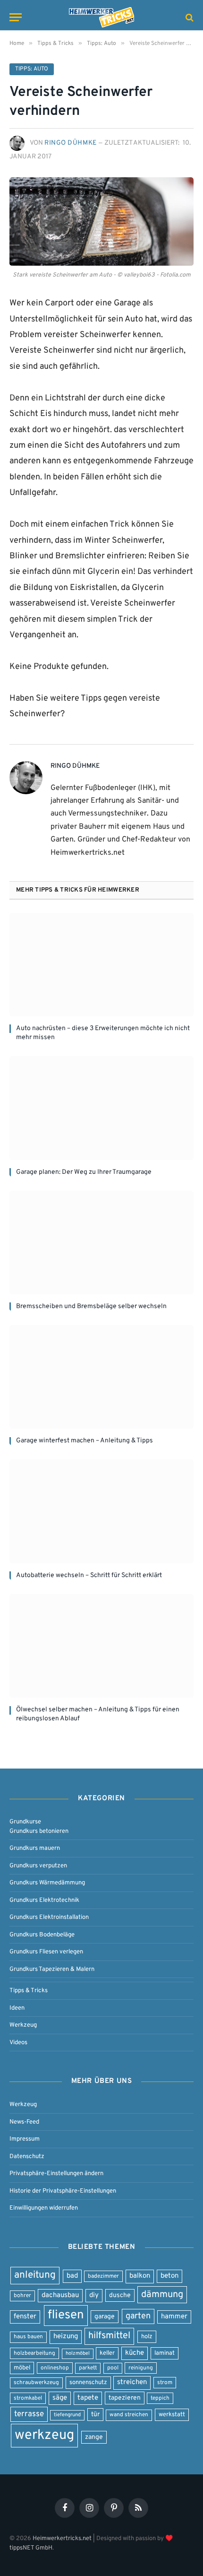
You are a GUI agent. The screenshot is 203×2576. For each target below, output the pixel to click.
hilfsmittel (109, 2336)
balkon (140, 2276)
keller (107, 2353)
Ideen (17, 2008)
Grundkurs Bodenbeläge (42, 1935)
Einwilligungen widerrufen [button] (44, 2208)
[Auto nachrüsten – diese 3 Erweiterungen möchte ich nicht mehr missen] (101, 965)
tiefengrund (67, 2415)
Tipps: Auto (32, 69)
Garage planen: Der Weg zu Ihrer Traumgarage (84, 1172)
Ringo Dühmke (71, 143)
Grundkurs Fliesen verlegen (46, 1952)
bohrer (22, 2296)
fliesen (66, 2315)
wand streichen (129, 2415)
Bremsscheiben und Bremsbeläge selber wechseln (91, 1306)
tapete (88, 2398)
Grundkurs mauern (35, 1848)
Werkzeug (23, 2025)
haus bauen (28, 2337)
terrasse (29, 2414)
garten (138, 2316)
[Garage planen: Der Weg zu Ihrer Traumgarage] (101, 1108)
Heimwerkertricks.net (62, 2538)
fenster (25, 2317)
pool (113, 2368)
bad (72, 2276)
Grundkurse (25, 1822)
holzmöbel (78, 2354)
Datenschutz (27, 2156)
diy (94, 2295)
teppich (160, 2398)
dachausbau (60, 2295)
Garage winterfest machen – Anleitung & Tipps (85, 1441)
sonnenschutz (88, 2382)
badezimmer (103, 2276)
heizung (66, 2337)
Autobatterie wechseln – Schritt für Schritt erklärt (89, 1575)
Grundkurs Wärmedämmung (47, 1883)
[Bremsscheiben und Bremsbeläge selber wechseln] (101, 1243)
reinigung (141, 2368)
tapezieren (125, 2398)
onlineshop (55, 2368)
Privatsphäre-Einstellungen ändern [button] (56, 2173)
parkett (88, 2368)
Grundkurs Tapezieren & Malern (52, 1969)
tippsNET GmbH (31, 2547)
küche (135, 2353)
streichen (132, 2382)
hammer (174, 2317)
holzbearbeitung (34, 2353)
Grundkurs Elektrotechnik (44, 1900)
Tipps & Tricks (29, 1991)
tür (95, 2415)
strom (165, 2383)
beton (169, 2276)
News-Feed (24, 2122)
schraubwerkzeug (36, 2383)
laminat (165, 2353)
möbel (22, 2368)
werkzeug (44, 2435)
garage (105, 2317)
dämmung (162, 2295)
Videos (18, 2043)
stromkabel (28, 2398)
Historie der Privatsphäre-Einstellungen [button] (63, 2191)
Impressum (25, 2139)
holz (147, 2337)
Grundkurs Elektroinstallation (49, 1917)
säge (60, 2398)
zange (94, 2437)
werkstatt (172, 2415)
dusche (120, 2295)
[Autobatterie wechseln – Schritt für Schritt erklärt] (101, 1511)
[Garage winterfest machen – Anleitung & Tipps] (101, 1377)
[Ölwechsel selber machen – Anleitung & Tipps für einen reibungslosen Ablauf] (101, 1646)
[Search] (189, 17)
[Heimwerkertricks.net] (101, 17)
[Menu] (16, 17)
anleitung (35, 2275)
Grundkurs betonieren (39, 1831)
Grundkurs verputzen (38, 1866)
